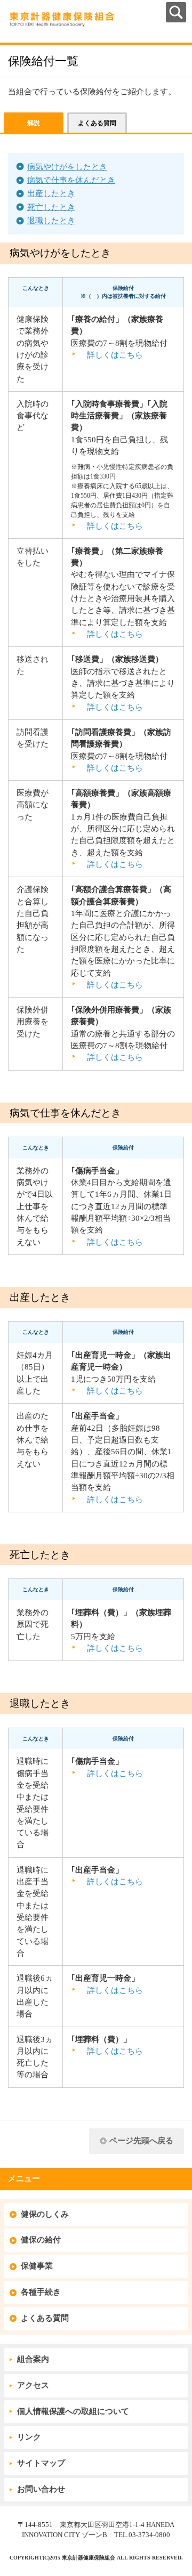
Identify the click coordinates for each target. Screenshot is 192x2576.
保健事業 (37, 2266)
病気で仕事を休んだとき (71, 180)
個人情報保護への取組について (73, 2411)
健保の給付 (41, 2240)
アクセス (33, 2385)
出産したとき (51, 193)
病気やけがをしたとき (67, 167)
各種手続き (41, 2292)
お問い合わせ (41, 2489)
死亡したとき (51, 207)
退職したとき (51, 221)
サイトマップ (41, 2463)
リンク (29, 2437)
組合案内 (33, 2359)
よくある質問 (45, 2318)
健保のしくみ (45, 2214)
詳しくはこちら (115, 355)
